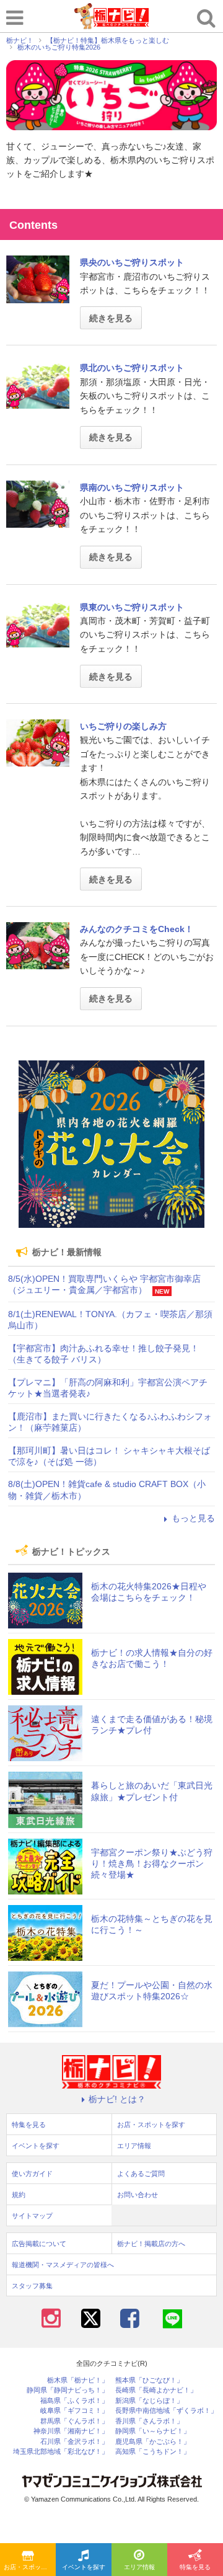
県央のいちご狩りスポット (132, 262)
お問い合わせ (138, 2195)
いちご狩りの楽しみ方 (123, 726)
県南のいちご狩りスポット (132, 487)
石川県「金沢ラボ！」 (74, 2442)
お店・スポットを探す (30, 2567)
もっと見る (193, 1518)
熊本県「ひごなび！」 (149, 2380)
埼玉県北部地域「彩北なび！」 (61, 2452)
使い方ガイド (32, 2174)
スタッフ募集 (32, 2286)
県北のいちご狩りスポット (132, 368)
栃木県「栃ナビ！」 (78, 2380)
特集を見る (195, 2567)
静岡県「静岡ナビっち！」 (68, 2390)
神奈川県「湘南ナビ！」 (71, 2431)
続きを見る (111, 318)
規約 (19, 2195)
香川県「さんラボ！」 (149, 2421)
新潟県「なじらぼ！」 (149, 2401)
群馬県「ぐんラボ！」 (74, 2421)
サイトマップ (32, 2216)
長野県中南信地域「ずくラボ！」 (166, 2411)
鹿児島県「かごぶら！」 (153, 2442)
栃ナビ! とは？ (117, 2099)
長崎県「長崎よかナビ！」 (156, 2390)
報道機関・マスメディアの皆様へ (63, 2265)
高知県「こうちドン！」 (153, 2452)
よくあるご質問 (141, 2174)
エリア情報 (139, 2567)
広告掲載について (39, 2244)
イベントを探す (84, 2567)
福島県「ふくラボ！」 (74, 2401)
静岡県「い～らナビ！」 (153, 2431)
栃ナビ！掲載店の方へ (151, 2244)
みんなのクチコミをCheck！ (137, 929)
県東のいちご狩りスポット (132, 607)
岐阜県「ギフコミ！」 (74, 2411)
